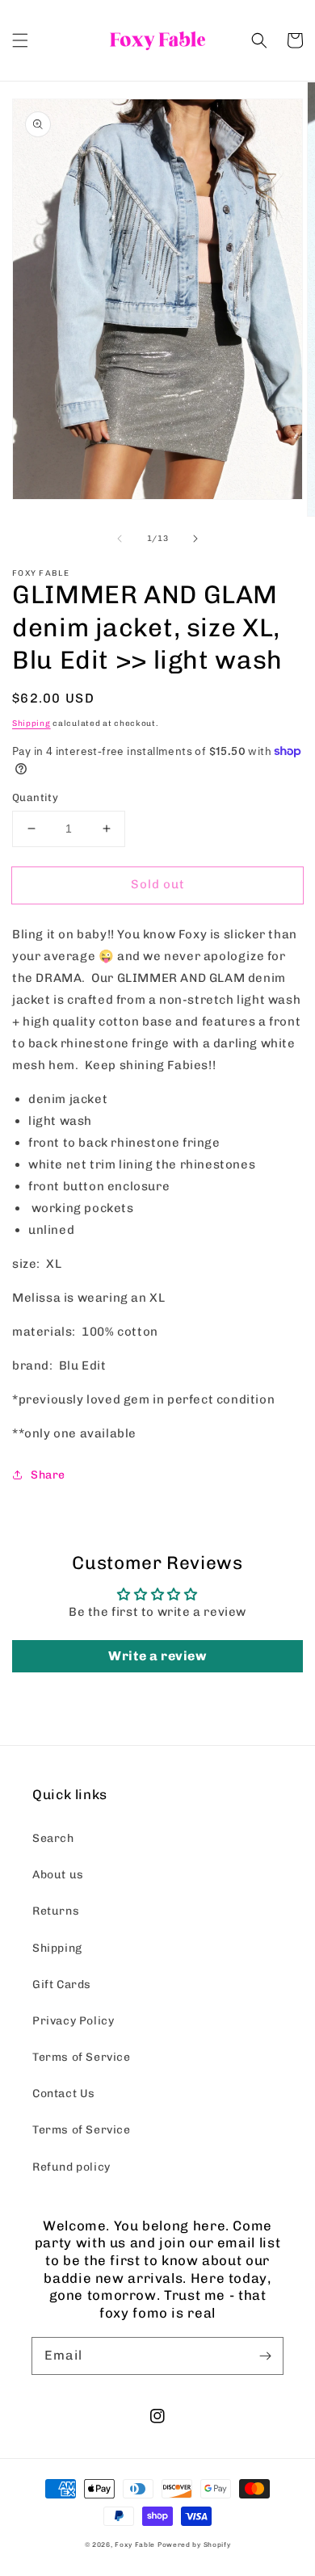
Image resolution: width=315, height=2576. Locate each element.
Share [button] (48, 1475)
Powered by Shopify (194, 2545)
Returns (56, 1911)
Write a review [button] (157, 1656)
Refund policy (71, 2167)
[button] (20, 40)
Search (53, 1838)
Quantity (35, 797)
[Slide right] (195, 539)
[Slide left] (120, 539)
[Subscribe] (265, 2356)
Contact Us (64, 2094)
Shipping (31, 724)
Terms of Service (82, 2057)
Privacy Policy (73, 2021)
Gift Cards (62, 1984)
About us (58, 1875)
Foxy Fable (135, 2545)
